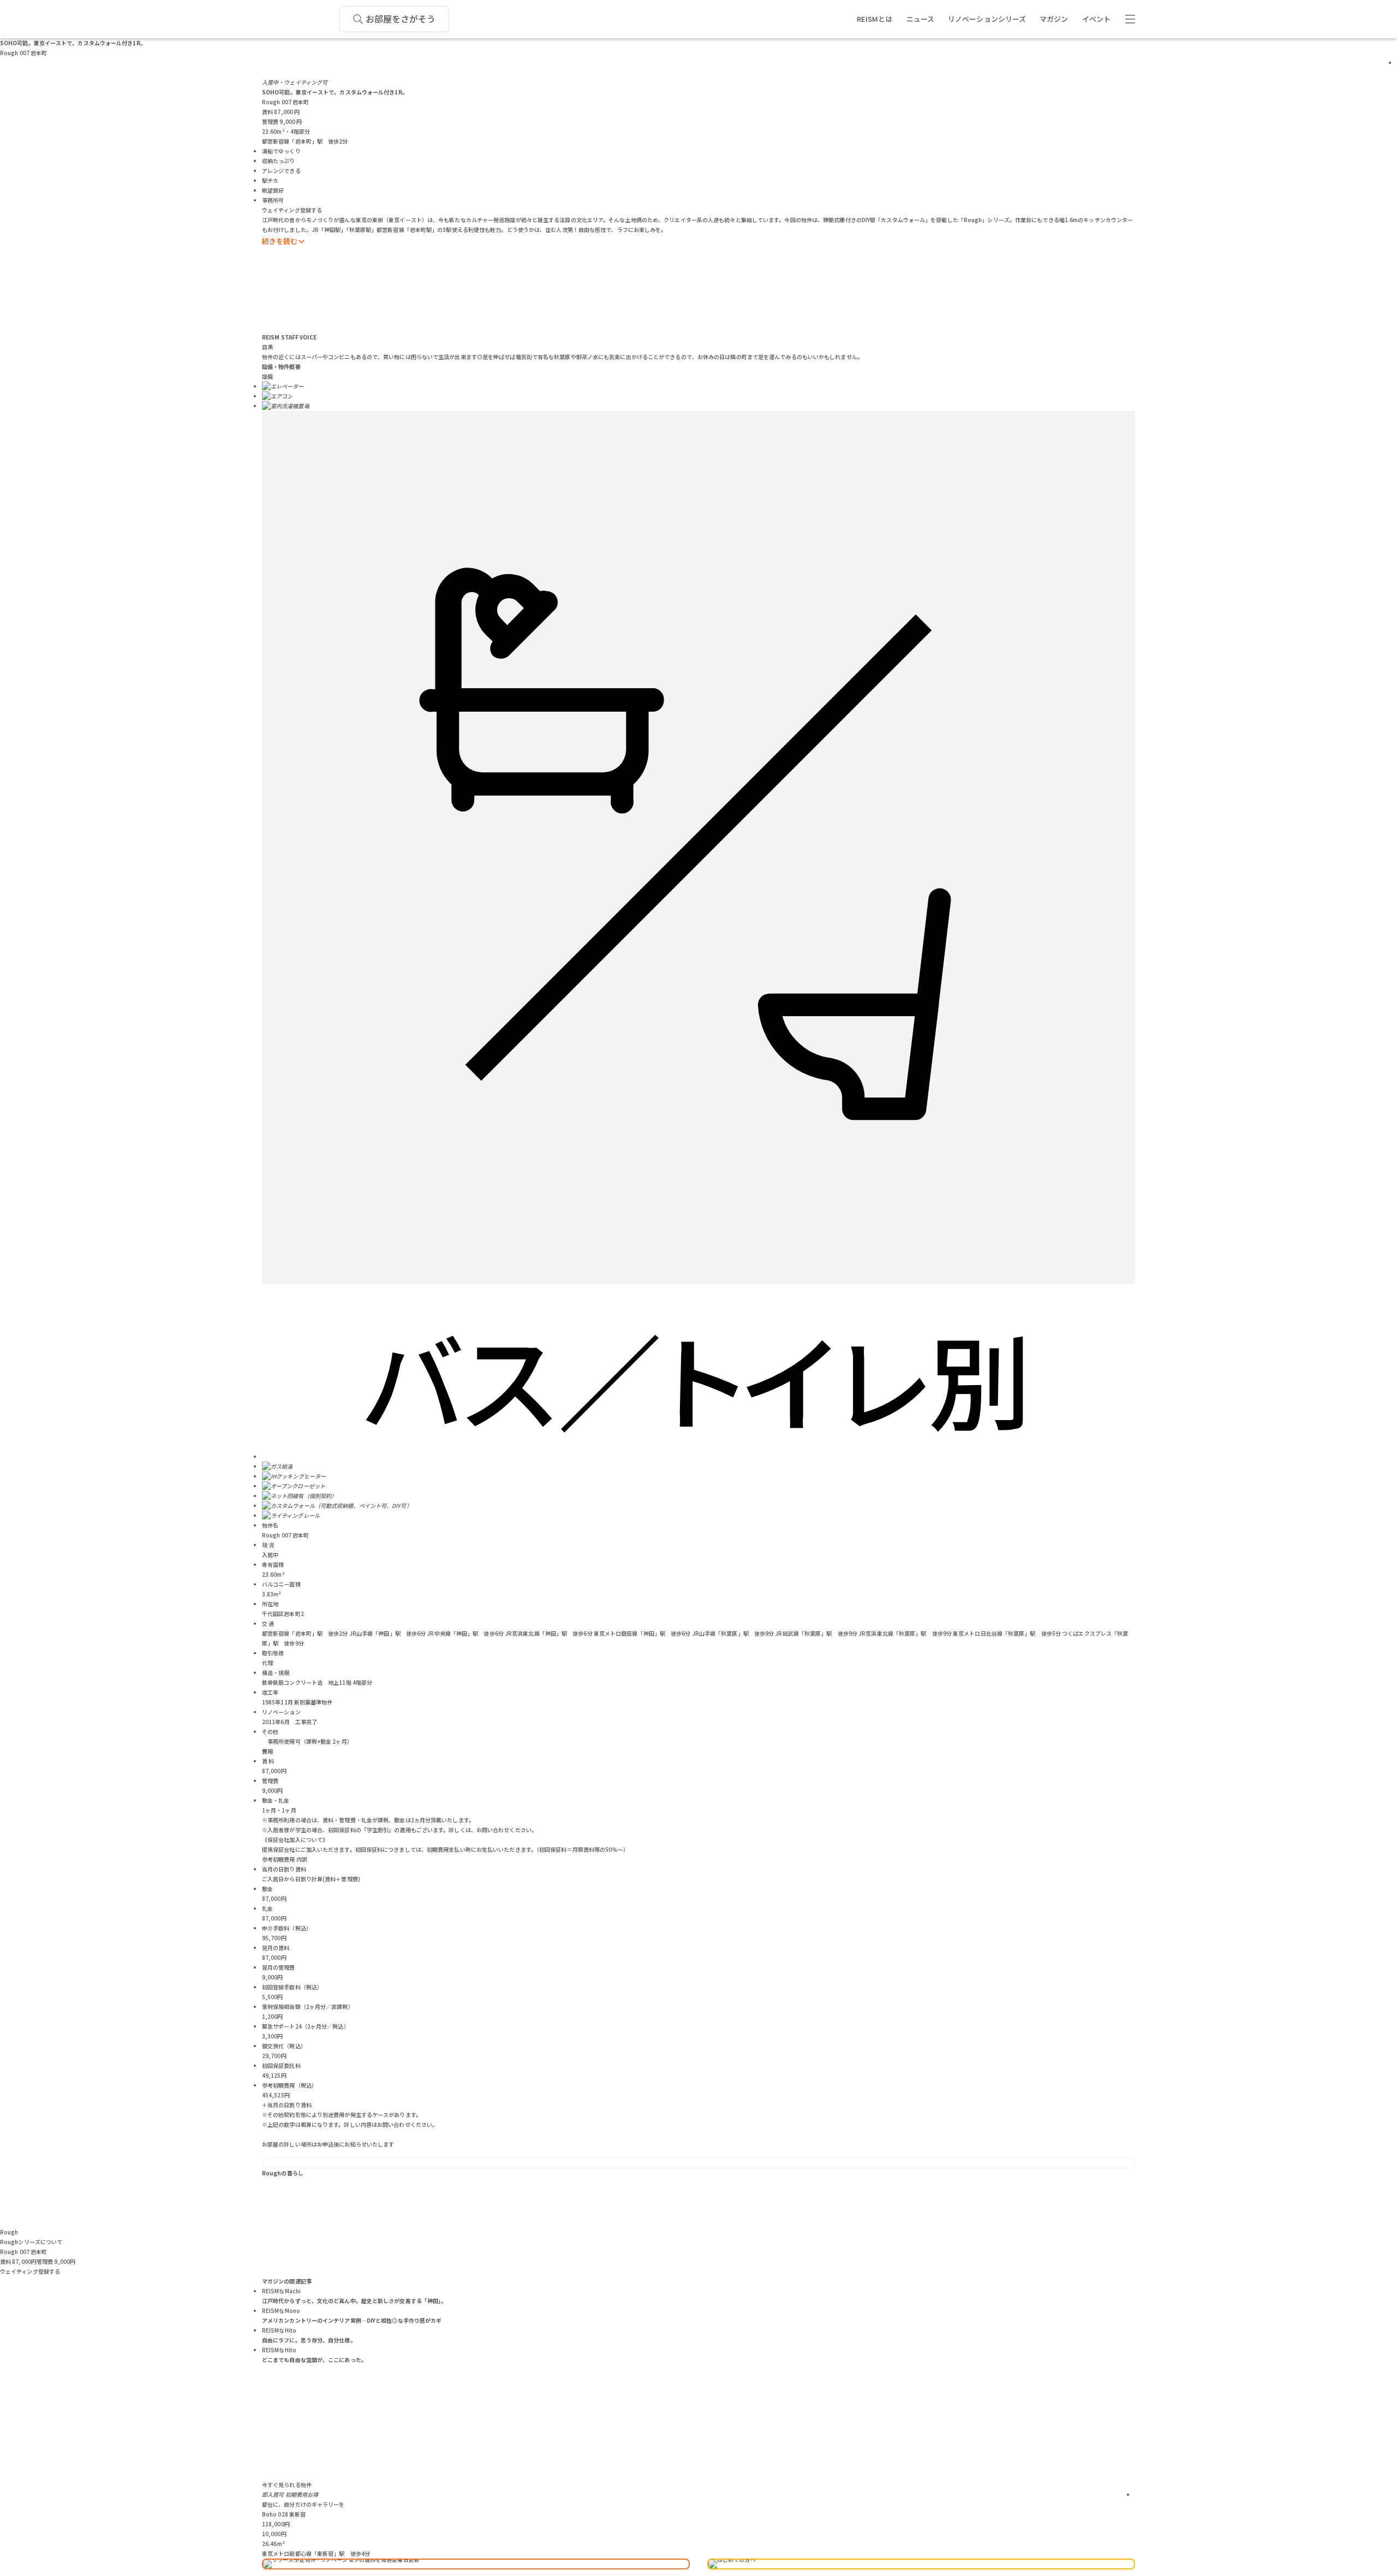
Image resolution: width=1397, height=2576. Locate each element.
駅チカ (270, 180)
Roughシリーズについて (31, 2242)
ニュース (920, 19)
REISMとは (875, 19)
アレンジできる (281, 171)
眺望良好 (273, 190)
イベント (1096, 19)
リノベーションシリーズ (987, 19)
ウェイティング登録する (292, 210)
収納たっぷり (279, 161)
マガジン (1054, 19)
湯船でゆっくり (281, 151)
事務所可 (273, 200)
